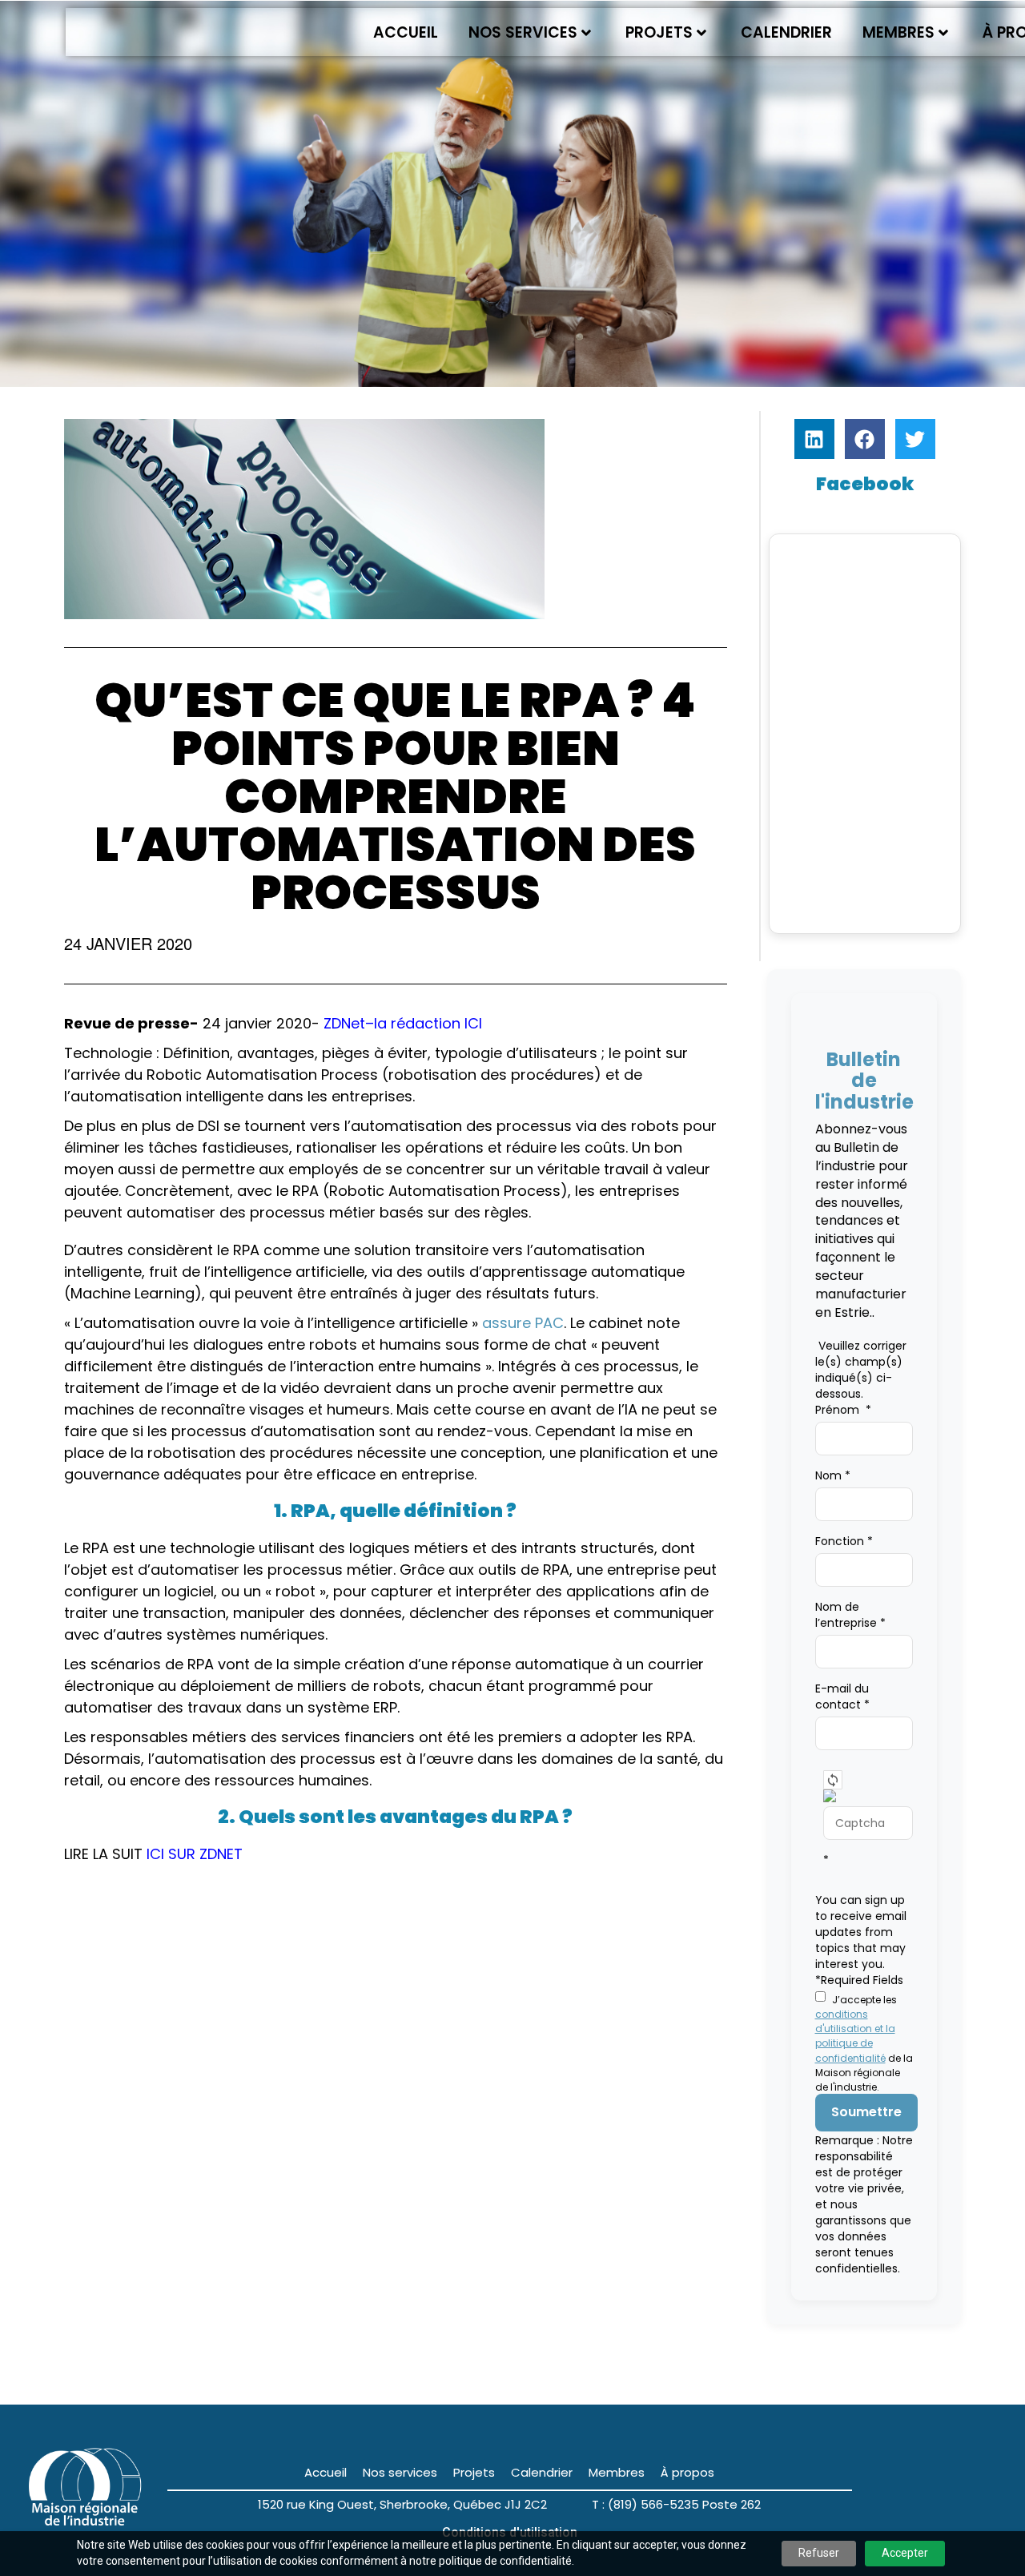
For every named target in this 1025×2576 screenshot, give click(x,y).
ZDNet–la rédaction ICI (405, 1023)
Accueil (406, 32)
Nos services (523, 32)
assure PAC (523, 1323)
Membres (898, 32)
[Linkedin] (814, 439)
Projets (659, 32)
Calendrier (786, 32)
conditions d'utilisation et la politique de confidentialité (855, 2036)
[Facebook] (865, 439)
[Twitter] (915, 439)
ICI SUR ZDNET (197, 1854)
